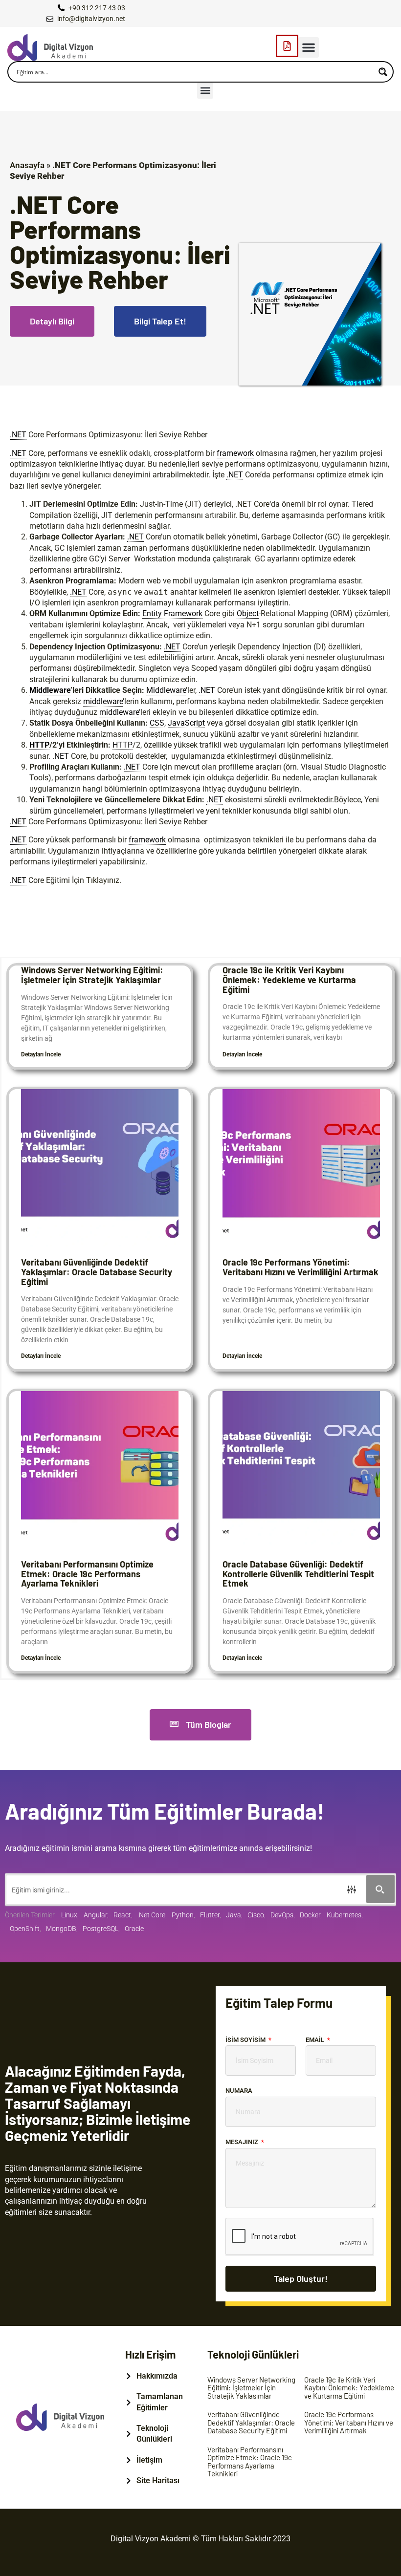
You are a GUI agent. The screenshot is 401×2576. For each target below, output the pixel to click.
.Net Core (151, 1915)
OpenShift (25, 1929)
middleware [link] (103, 701)
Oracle (134, 1929)
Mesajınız (243, 2142)
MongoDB (61, 1929)
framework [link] (235, 453)
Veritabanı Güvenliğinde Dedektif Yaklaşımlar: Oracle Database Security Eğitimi (97, 1272)
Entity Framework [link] (172, 613)
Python (183, 1915)
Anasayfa (27, 165)
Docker (310, 1915)
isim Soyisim (246, 2040)
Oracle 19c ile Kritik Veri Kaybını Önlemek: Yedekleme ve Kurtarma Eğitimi (289, 980)
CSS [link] (157, 723)
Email (316, 2040)
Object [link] (248, 613)
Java (234, 1915)
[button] (309, 47)
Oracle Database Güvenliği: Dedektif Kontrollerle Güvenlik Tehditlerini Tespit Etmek (298, 1574)
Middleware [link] (50, 690)
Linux (69, 1915)
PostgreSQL (100, 1929)
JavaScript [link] (186, 723)
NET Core (253, 504)
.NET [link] (18, 435)
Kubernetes (344, 1915)
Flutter (210, 1915)
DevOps (282, 1915)
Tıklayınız (103, 880)
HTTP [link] (39, 745)
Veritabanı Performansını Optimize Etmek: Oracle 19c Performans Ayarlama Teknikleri (87, 1574)
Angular (95, 1915)
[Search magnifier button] (383, 72)
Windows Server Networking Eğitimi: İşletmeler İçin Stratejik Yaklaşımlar (92, 975)
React (122, 1915)
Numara (239, 2091)
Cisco (256, 1915)
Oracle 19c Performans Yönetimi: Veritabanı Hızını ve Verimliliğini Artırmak (301, 1267)
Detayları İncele (41, 1054)
